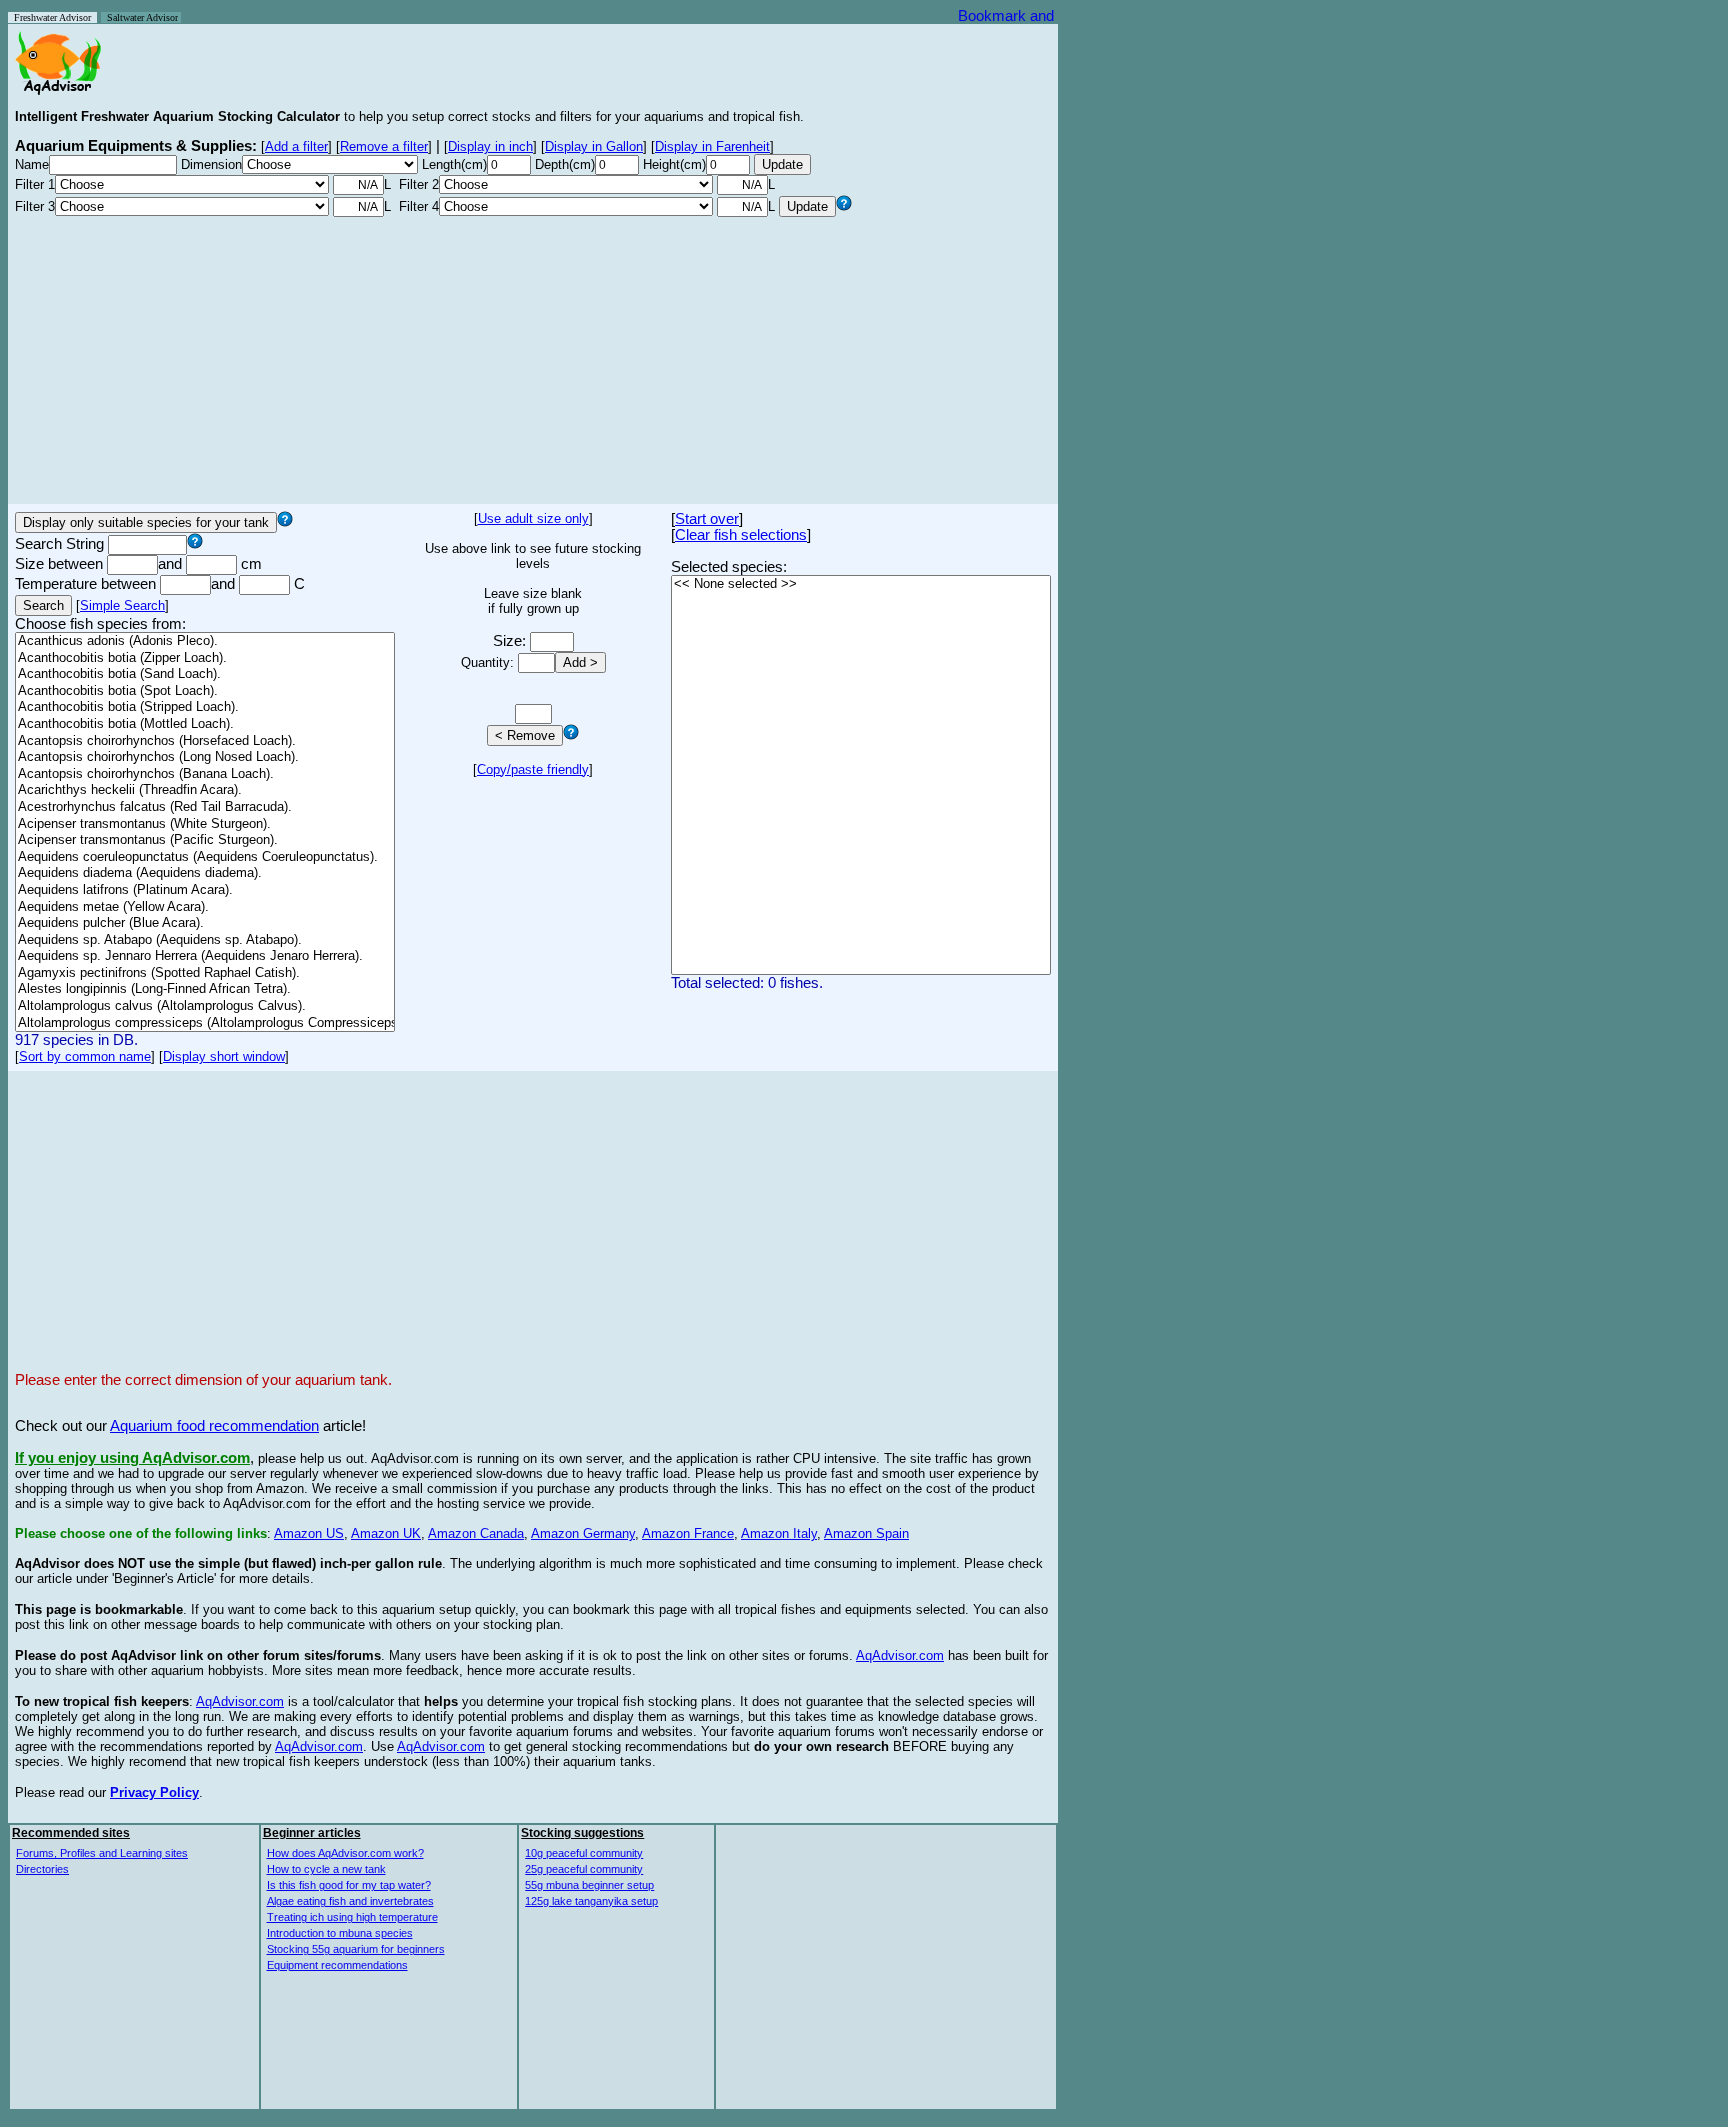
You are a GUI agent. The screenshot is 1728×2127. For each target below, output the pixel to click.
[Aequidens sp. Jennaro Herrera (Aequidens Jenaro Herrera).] (205, 956)
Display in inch (490, 146)
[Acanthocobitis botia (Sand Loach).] (205, 674)
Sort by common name (85, 1056)
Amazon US (309, 1533)
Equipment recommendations (337, 1965)
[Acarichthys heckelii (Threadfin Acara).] (205, 790)
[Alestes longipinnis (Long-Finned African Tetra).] (205, 989)
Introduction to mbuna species (340, 1933)
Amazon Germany (583, 1533)
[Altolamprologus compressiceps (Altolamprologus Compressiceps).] (205, 1023)
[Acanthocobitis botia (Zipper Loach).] (205, 658)
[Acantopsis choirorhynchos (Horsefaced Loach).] (205, 741)
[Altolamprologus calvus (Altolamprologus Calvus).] (205, 1006)
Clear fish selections (741, 535)
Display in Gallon (594, 146)
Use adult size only (533, 518)
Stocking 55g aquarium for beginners (356, 1949)
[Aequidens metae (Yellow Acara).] (205, 907)
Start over (707, 519)
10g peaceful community (584, 1853)
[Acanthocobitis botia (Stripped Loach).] (205, 707)
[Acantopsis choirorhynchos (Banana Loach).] (205, 774)
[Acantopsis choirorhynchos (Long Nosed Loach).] (205, 757)
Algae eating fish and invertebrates (350, 1901)
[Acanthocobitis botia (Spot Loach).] (205, 691)
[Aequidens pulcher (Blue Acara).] (205, 923)
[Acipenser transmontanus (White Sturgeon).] (205, 824)
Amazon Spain (866, 1533)
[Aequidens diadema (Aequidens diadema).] (205, 873)
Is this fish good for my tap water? (349, 1885)
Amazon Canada (476, 1533)
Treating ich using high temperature (352, 1917)
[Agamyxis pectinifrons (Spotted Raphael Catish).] (205, 973)
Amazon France (688, 1533)
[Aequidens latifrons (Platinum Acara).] (205, 890)
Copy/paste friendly (533, 769)
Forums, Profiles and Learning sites (102, 1853)
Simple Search (122, 605)
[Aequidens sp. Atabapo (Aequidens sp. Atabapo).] (205, 940)
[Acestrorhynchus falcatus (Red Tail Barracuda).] (205, 807)
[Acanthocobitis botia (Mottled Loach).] (205, 724)
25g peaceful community (584, 1869)
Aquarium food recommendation (214, 1426)
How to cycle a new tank (326, 1869)
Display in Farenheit (712, 146)
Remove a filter (384, 146)
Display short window (224, 1056)
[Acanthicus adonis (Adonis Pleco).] (205, 641)
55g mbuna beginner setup (589, 1885)
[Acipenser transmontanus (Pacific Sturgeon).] (205, 840)
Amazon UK (386, 1533)
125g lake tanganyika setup (591, 1901)
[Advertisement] (533, 357)
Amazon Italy (779, 1533)
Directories (42, 1869)
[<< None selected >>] (861, 584)
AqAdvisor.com (900, 1655)
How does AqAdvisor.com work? (345, 1853)
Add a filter (296, 146)
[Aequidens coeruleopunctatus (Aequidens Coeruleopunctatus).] (205, 857)
